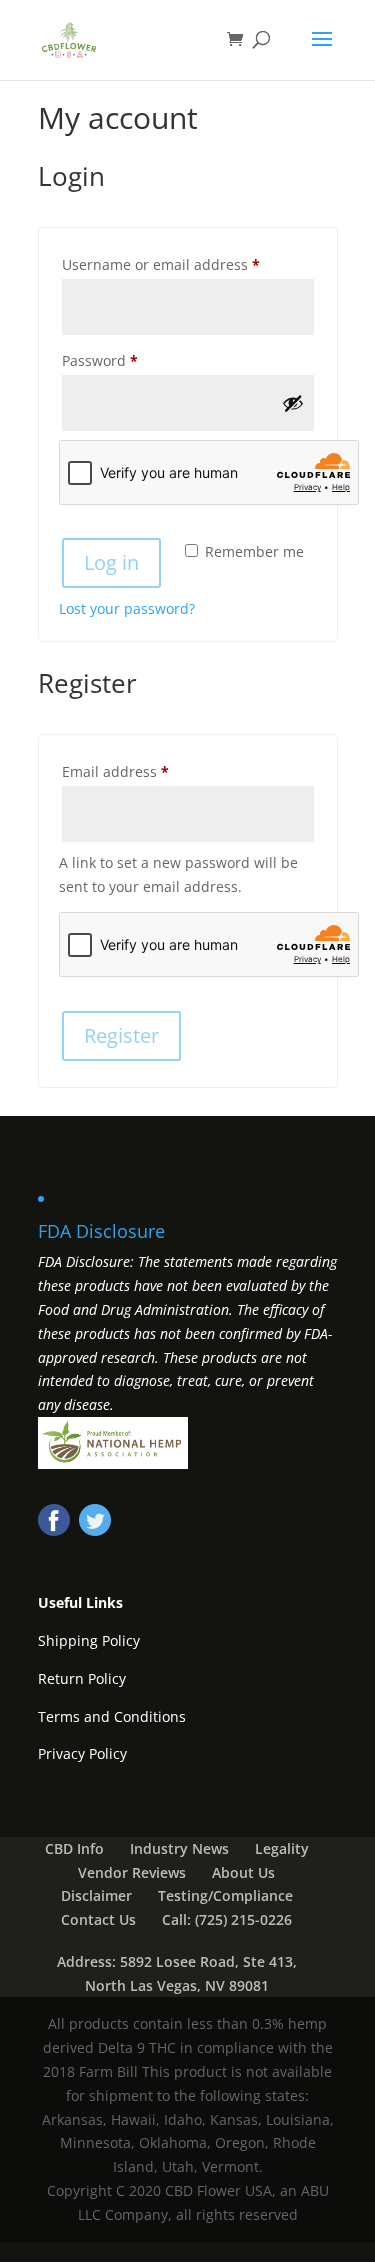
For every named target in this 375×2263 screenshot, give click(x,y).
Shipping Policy (89, 1640)
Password (130, 360)
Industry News (179, 1848)
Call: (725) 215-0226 (227, 1919)
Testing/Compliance (225, 1895)
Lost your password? (127, 608)
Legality (282, 1848)
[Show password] (293, 403)
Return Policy (82, 1678)
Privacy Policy (82, 1753)
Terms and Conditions (112, 1716)
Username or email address (188, 264)
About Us (243, 1872)
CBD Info (74, 1848)
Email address (146, 771)
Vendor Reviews (132, 1872)
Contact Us (98, 1919)
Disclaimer (96, 1895)
